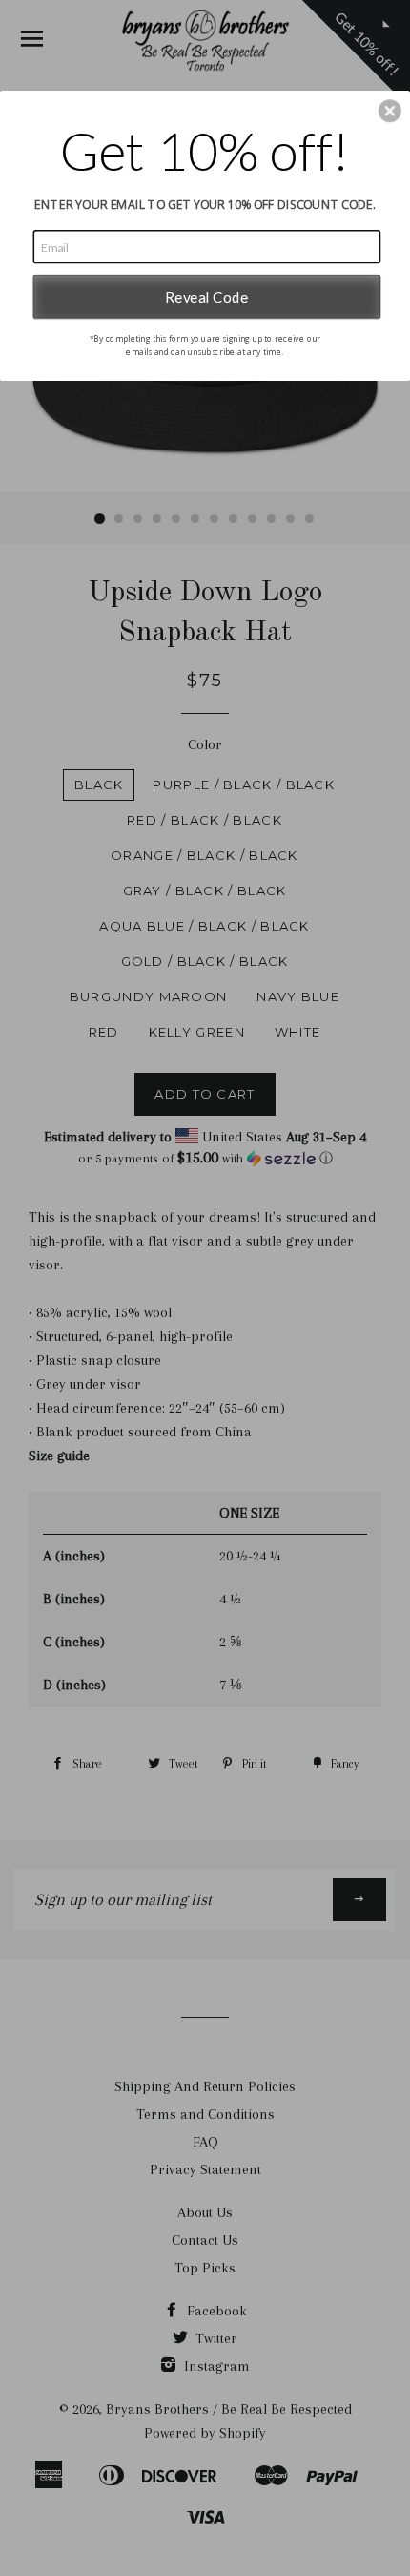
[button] (390, 111)
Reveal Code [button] (207, 296)
